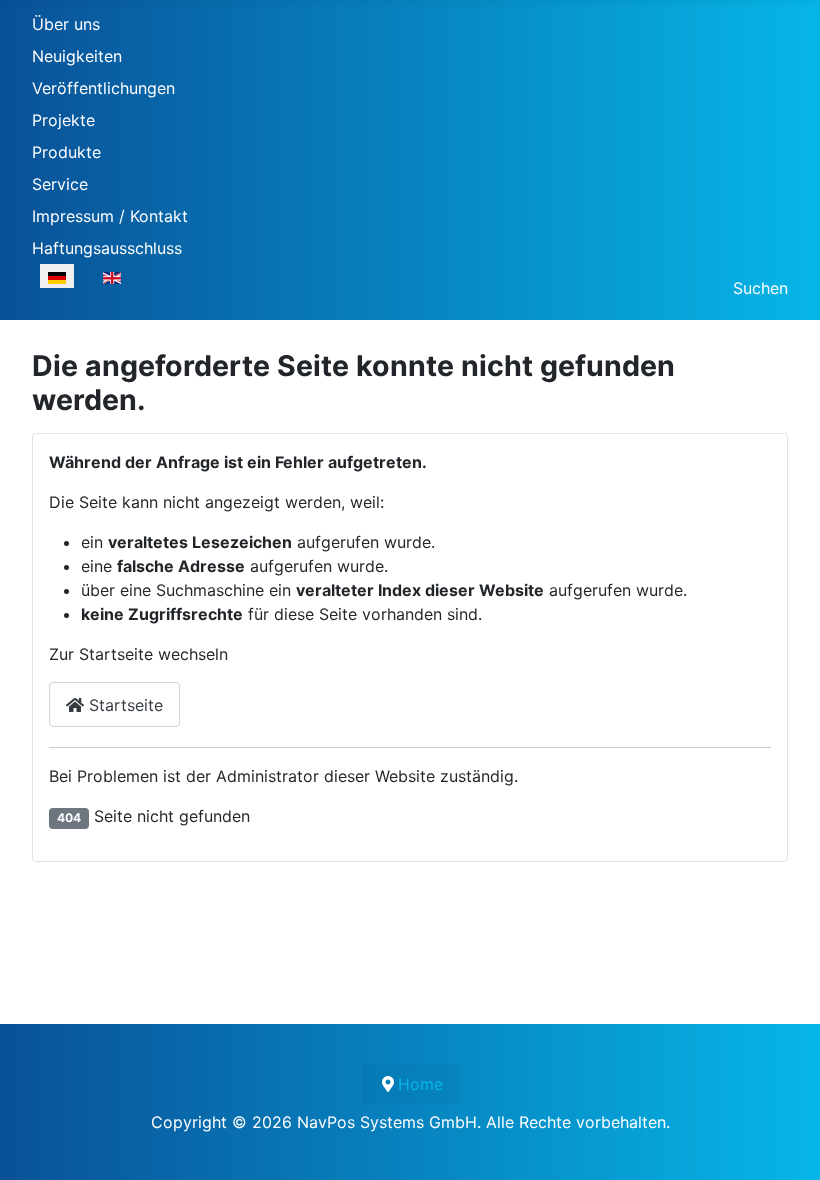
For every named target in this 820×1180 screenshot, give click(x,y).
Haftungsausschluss (107, 248)
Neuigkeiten (77, 56)
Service (60, 184)
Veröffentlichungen (103, 88)
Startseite (123, 705)
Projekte (63, 120)
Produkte (66, 152)
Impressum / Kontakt (110, 216)
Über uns (66, 24)
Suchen (760, 288)
